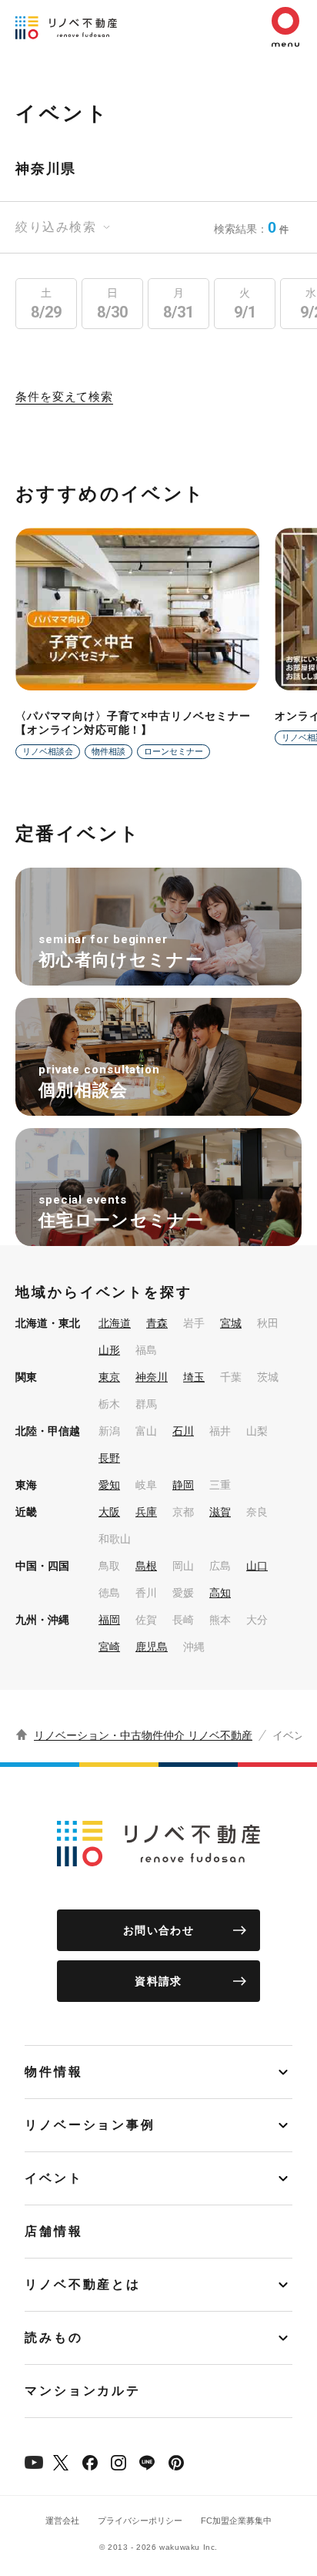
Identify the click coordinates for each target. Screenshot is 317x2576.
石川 (183, 1431)
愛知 (109, 1485)
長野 (109, 1458)
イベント (54, 2178)
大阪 (109, 1512)
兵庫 (146, 1512)
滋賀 (220, 1512)
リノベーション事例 (90, 2125)
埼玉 (194, 1377)
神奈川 (152, 1377)
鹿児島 (152, 1647)
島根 (146, 1566)
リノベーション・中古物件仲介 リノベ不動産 (143, 1735)
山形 (109, 1350)
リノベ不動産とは (83, 2284)
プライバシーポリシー (140, 2521)
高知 (220, 1593)
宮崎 (109, 1647)
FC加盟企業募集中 (236, 2521)
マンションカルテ (83, 2391)
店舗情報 (54, 2231)
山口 (257, 1566)
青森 (157, 1323)
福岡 (109, 1620)
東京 (109, 1377)
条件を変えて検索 (64, 397)
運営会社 (62, 2521)
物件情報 (54, 2072)
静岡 (183, 1485)
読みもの (54, 2338)
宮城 (231, 1323)
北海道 (115, 1323)
